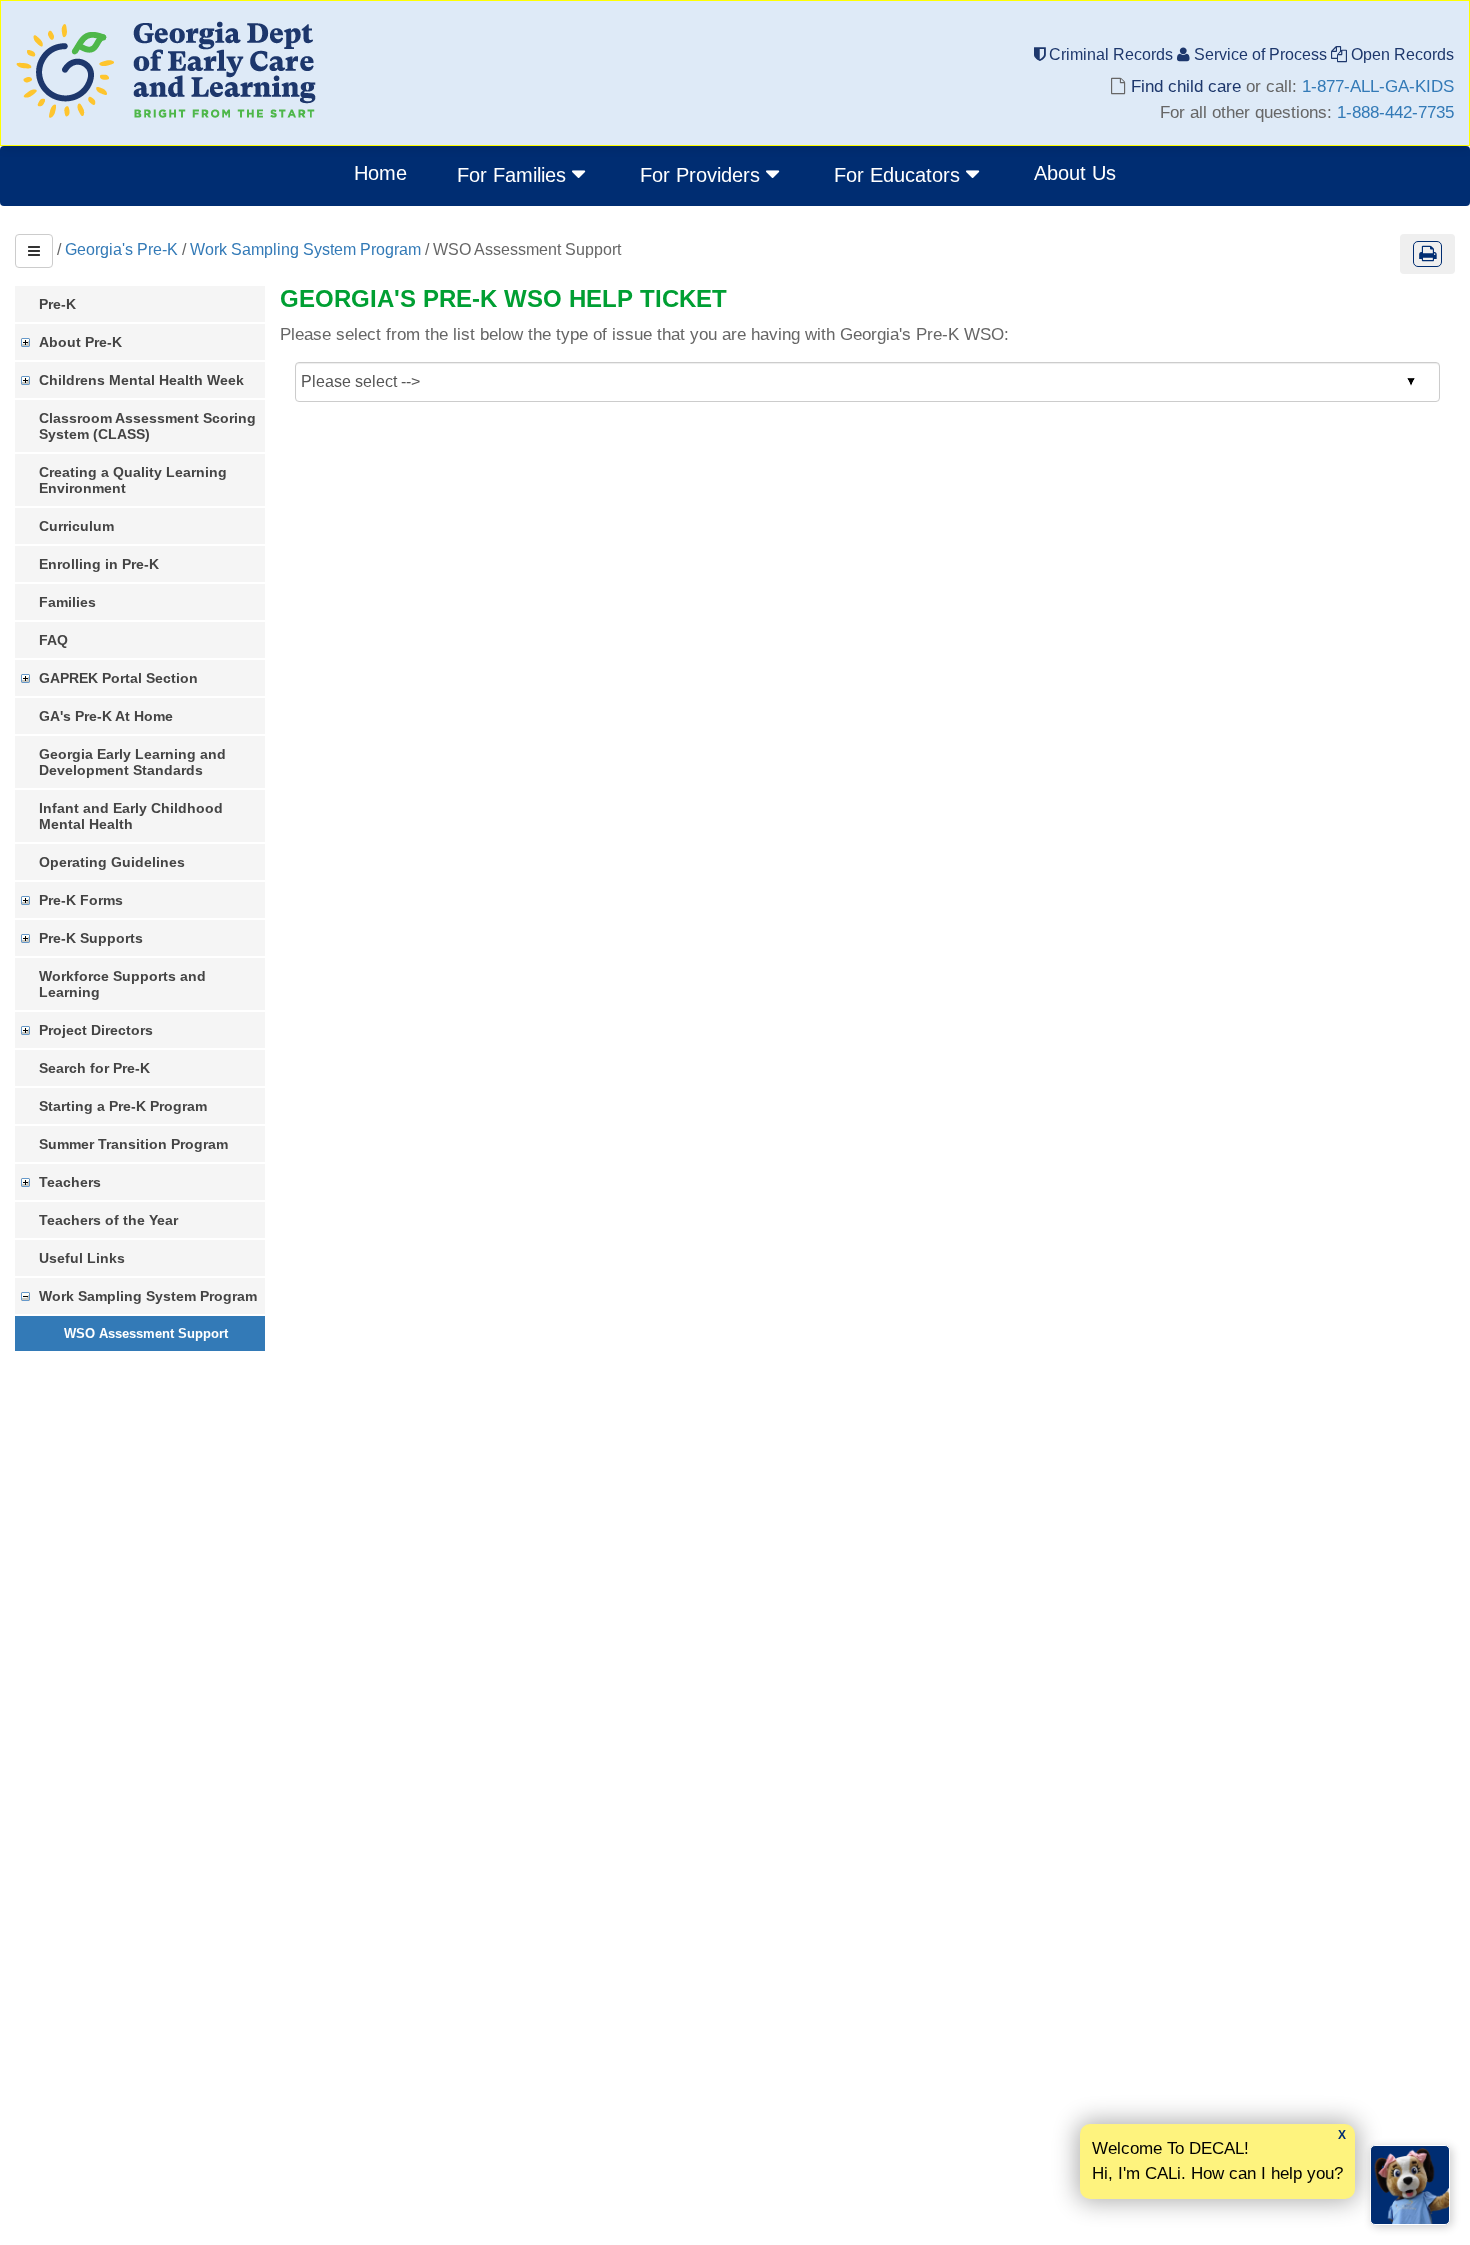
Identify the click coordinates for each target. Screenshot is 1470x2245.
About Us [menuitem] (1075, 173)
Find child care (1186, 86)
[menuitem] (523, 176)
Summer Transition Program (133, 1144)
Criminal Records (1111, 54)
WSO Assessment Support (146, 1333)
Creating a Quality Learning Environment (133, 480)
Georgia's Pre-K (121, 249)
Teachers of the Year (108, 1220)
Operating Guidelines (112, 862)
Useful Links (82, 1258)
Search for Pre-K (94, 1068)
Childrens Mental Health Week (141, 380)
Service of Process (1260, 54)
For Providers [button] (703, 175)
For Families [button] (514, 175)
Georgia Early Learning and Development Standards (132, 762)
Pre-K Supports (91, 938)
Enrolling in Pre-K (99, 564)
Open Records (1400, 54)
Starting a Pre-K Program (123, 1106)
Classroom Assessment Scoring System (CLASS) (147, 426)
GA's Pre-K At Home (106, 716)
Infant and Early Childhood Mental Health (131, 816)
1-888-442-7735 (1395, 112)
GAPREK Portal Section (118, 678)
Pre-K (57, 304)
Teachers (70, 1182)
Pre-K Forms (81, 900)
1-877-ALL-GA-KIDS (1378, 86)
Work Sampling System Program (305, 249)
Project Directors (96, 1030)
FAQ (53, 640)
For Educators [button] (900, 175)
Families (67, 602)
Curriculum (76, 526)
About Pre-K (80, 342)
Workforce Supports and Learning (122, 984)
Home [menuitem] (380, 173)
